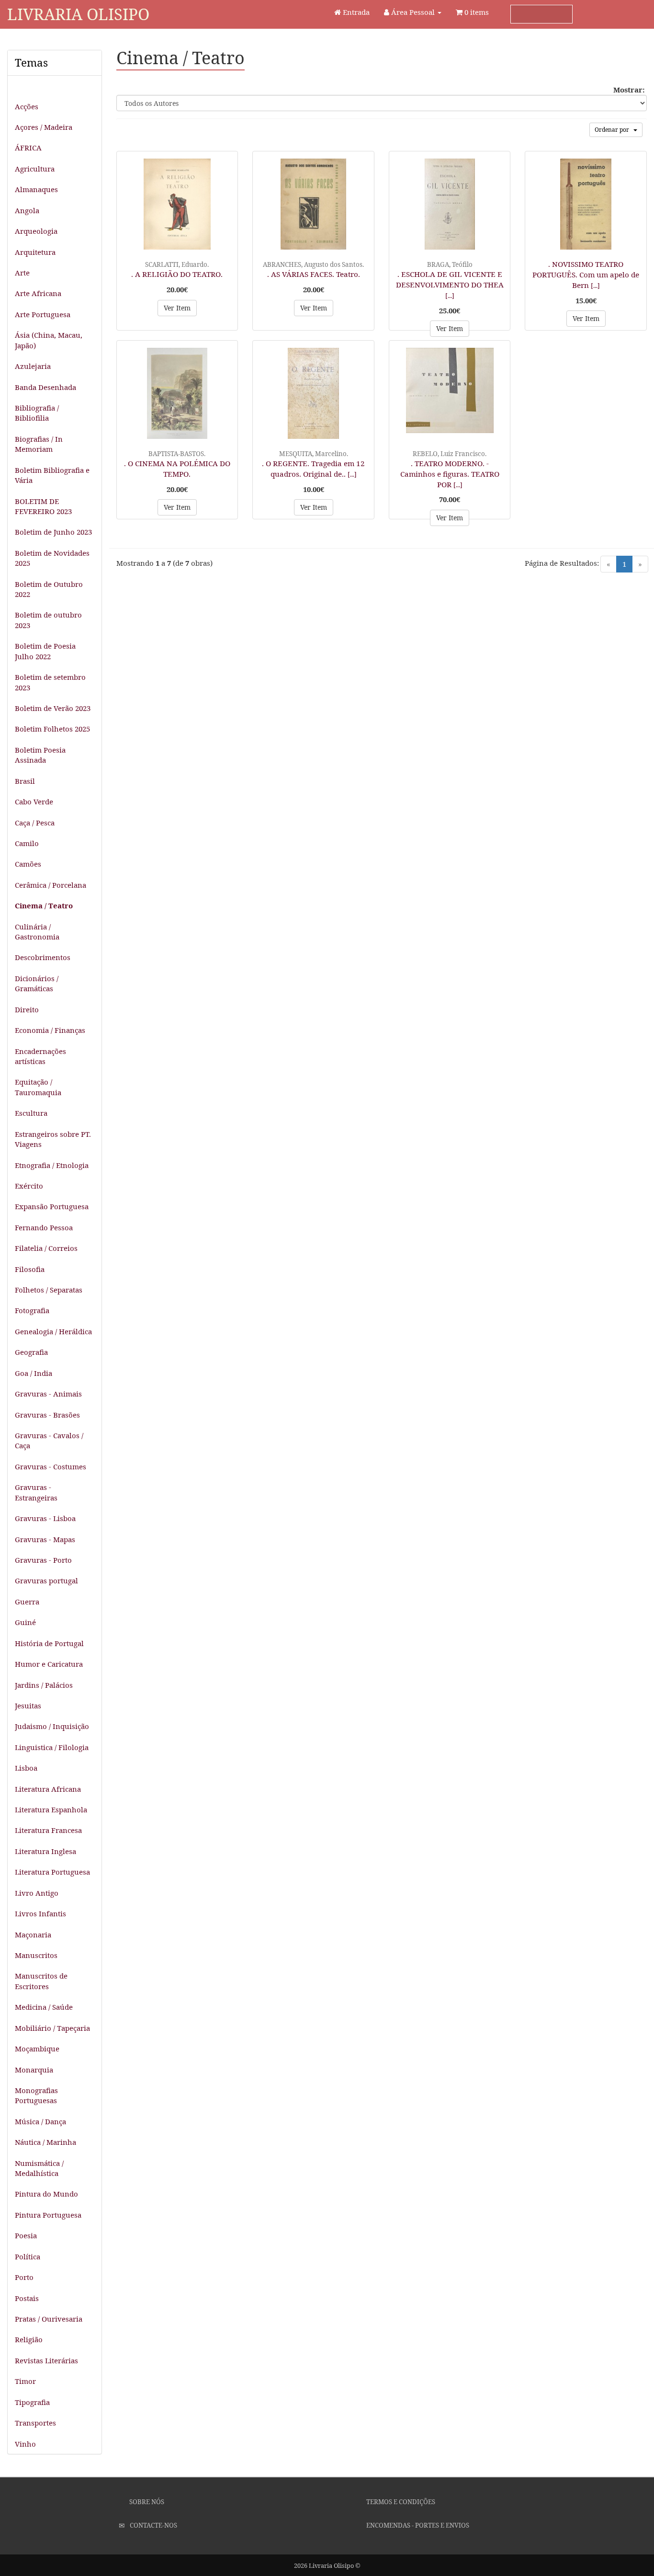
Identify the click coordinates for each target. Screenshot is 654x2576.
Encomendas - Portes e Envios (417, 2525)
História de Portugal (49, 1643)
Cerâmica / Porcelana (51, 885)
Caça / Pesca (35, 823)
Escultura (31, 1113)
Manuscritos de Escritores (41, 1981)
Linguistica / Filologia (52, 1747)
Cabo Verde (34, 801)
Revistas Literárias (46, 2360)
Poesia (26, 2235)
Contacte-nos (153, 2525)
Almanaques (36, 189)
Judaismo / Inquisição (52, 1726)
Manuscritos (36, 1955)
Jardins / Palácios (44, 1685)
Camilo (27, 843)
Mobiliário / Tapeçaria (52, 2028)
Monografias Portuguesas (36, 2095)
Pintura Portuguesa (48, 2215)
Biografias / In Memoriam (39, 444)
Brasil (25, 781)
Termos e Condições (400, 2502)
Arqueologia (36, 231)
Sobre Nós (146, 2502)
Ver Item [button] (177, 308)
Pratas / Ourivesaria (49, 2319)
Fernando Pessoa (44, 1227)
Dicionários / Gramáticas (37, 983)
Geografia (31, 1352)
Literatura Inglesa (45, 1851)
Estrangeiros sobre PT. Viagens (53, 1139)
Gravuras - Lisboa (45, 1518)
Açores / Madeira (44, 127)
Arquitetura (35, 252)
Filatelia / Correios (46, 1248)
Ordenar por (614, 130)
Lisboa (26, 1768)
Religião (29, 2339)
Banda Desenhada (45, 387)
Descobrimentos (43, 957)
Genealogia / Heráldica (53, 1331)
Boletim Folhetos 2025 (52, 729)
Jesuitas (28, 1706)
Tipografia (32, 2402)
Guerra (27, 1602)
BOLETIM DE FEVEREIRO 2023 (43, 506)
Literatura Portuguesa (52, 1872)
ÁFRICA (28, 148)
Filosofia (30, 1269)
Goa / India (34, 1373)
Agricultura (35, 169)
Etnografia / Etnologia (52, 1165)
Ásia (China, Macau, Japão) (49, 340)
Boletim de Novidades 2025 (52, 558)
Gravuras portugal (46, 1580)
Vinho (25, 2444)
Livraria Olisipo (78, 14)
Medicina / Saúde (44, 2007)
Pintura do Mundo (46, 2194)
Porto (24, 2277)
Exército (29, 1186)
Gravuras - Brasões (47, 1415)
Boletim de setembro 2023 (50, 682)
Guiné (25, 1622)
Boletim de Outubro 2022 (49, 589)
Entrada (355, 12)
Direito (27, 1009)
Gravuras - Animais (48, 1394)
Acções (27, 106)
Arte (22, 273)
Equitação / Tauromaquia (38, 1087)
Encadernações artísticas (40, 1056)
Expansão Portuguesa (52, 1206)
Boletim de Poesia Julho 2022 (45, 651)
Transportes (35, 2423)
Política (28, 2256)
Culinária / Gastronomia (37, 932)
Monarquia (34, 2070)
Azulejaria (33, 366)
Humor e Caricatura (49, 1664)
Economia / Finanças (50, 1030)
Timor (25, 2381)
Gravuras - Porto (43, 1560)
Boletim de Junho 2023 (53, 532)
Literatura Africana (48, 1789)
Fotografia (32, 1310)
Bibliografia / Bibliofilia (37, 413)
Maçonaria (33, 1935)
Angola (27, 210)
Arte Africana (38, 293)
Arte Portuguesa (43, 314)
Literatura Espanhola (51, 1809)
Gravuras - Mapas (45, 1539)
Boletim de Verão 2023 (53, 708)
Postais (27, 2298)
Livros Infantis (40, 1913)
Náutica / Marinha (45, 2142)
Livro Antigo (37, 1893)
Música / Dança (40, 2121)
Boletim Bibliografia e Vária (52, 475)
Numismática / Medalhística (39, 2168)
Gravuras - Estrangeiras (36, 1492)
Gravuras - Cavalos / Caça (49, 1440)
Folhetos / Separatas (49, 1290)
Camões (28, 864)
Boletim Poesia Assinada (40, 755)
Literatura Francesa (48, 1830)
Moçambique (37, 2049)
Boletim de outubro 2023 (48, 620)
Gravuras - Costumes (51, 1466)
